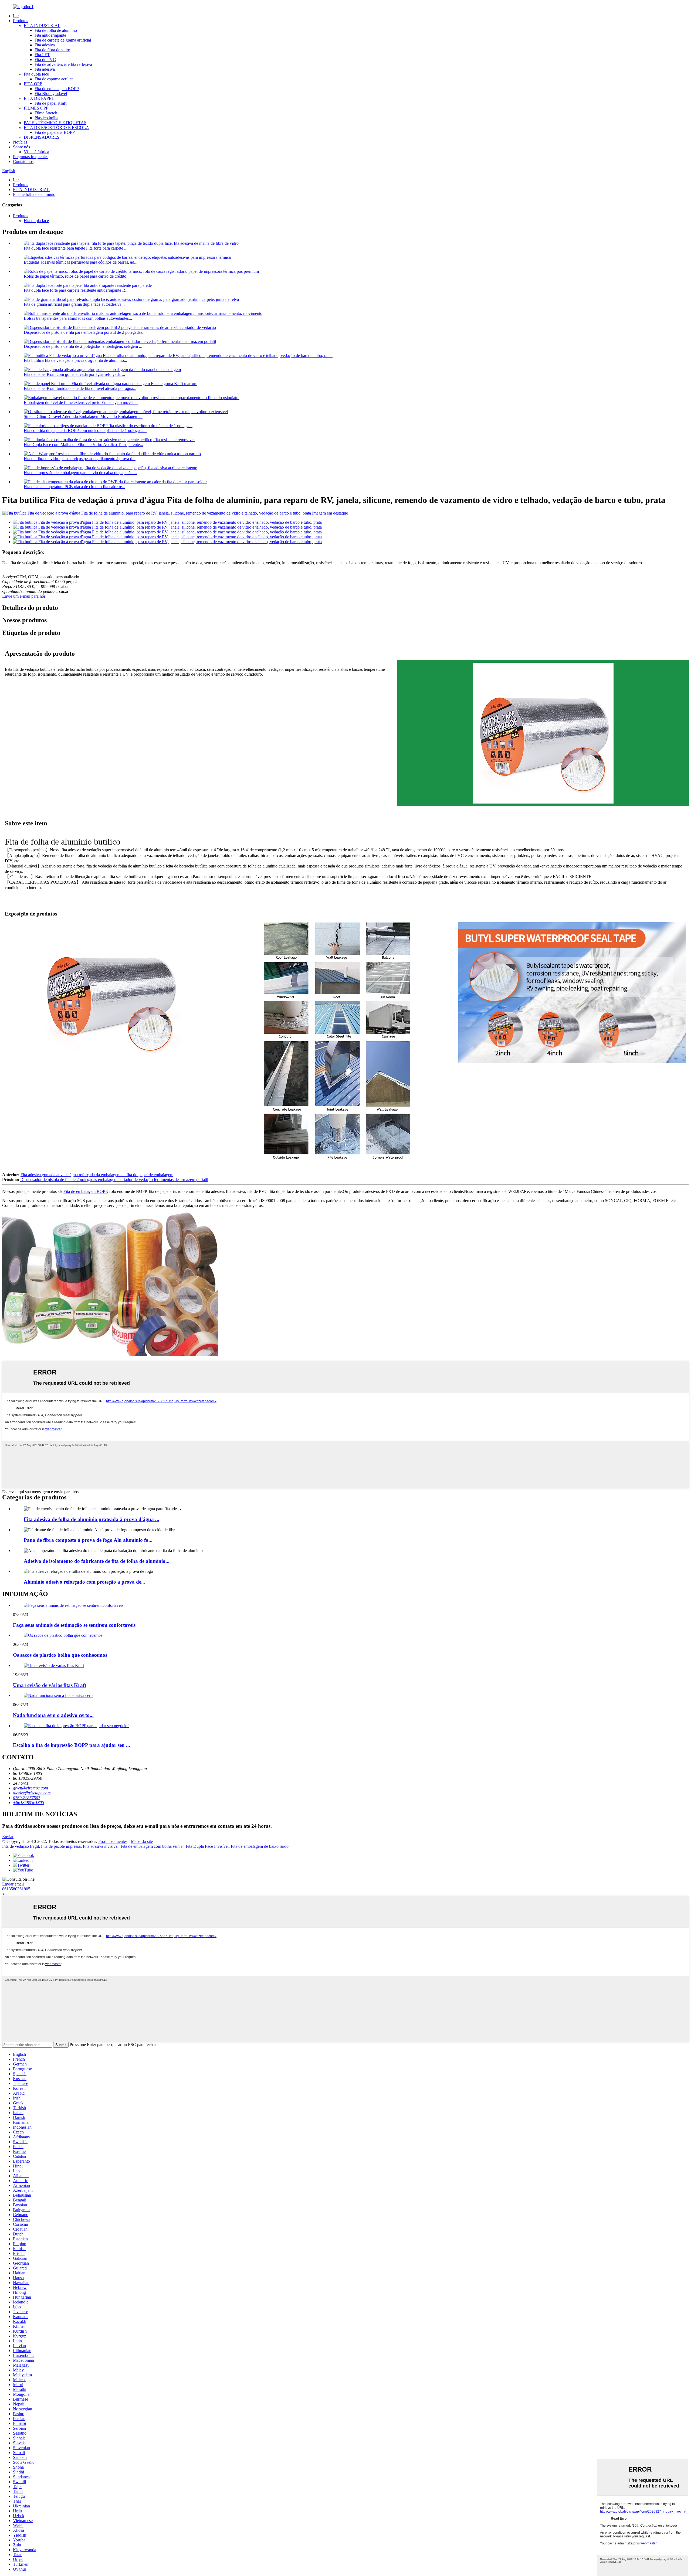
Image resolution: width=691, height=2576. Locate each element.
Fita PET (42, 55)
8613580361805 (16, 1889)
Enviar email (13, 1884)
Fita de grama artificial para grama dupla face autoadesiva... (74, 304)
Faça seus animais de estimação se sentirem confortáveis (74, 1625)
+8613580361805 (28, 1803)
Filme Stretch (46, 113)
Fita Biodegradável (51, 93)
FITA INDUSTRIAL (42, 25)
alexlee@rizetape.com (32, 1793)
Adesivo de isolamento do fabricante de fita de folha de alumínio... (97, 1561)
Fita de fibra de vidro (52, 50)
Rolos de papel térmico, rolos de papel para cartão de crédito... (77, 276)
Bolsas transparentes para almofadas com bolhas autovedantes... (78, 318)
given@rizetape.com (31, 1788)
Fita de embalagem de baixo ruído (260, 1846)
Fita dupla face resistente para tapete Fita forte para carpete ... (76, 248)
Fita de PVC (45, 59)
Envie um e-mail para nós (24, 596)
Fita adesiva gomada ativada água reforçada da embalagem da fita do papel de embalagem (97, 1175)
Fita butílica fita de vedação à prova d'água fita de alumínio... (75, 360)
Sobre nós (21, 147)
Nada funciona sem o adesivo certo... (53, 1715)
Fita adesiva (45, 45)
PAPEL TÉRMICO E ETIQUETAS (55, 123)
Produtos (21, 21)
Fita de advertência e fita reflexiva (63, 64)
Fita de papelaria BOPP (55, 132)
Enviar (8, 1837)
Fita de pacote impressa (61, 1846)
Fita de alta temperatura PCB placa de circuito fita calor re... (74, 487)
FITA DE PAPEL (39, 98)
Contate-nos (23, 161)
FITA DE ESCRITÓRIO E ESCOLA (56, 127)
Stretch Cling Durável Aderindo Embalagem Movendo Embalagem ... (83, 416)
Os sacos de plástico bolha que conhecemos (60, 1655)
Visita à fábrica (36, 152)
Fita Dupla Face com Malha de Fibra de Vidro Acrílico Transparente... (83, 445)
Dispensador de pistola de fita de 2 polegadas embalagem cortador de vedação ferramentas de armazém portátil (114, 1180)
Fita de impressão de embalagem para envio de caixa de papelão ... (80, 473)
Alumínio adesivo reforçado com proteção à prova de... (84, 1582)
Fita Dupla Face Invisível (207, 1846)
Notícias (20, 142)
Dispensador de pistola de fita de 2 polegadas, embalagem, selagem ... (83, 346)
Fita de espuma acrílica (54, 79)
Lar (16, 16)
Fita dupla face (36, 74)
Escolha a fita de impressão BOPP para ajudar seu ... (72, 1745)
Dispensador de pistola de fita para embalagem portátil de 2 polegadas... (85, 332)
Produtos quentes (113, 1841)
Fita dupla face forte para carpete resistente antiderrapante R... (76, 290)
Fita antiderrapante (50, 35)
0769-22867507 (27, 1798)
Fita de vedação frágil (21, 1846)
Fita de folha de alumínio (56, 30)
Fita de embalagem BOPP (57, 89)
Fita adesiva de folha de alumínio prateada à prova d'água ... (92, 1519)
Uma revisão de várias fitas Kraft (50, 1685)
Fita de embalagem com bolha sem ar (152, 1846)
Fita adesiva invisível (101, 1846)
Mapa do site (142, 1841)
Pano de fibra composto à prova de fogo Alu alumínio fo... (88, 1540)
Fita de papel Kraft (50, 103)
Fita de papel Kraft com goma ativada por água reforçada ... (74, 374)
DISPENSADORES (42, 137)
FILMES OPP (36, 108)
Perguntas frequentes (31, 157)
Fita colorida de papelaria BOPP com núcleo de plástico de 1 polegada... (85, 431)
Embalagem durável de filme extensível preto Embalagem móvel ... (81, 402)
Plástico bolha (46, 118)
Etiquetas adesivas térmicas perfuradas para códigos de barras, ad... (81, 262)
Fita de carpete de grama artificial (63, 40)
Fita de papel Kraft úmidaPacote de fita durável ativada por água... (80, 388)
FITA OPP (33, 84)
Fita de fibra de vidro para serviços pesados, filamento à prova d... (80, 459)
